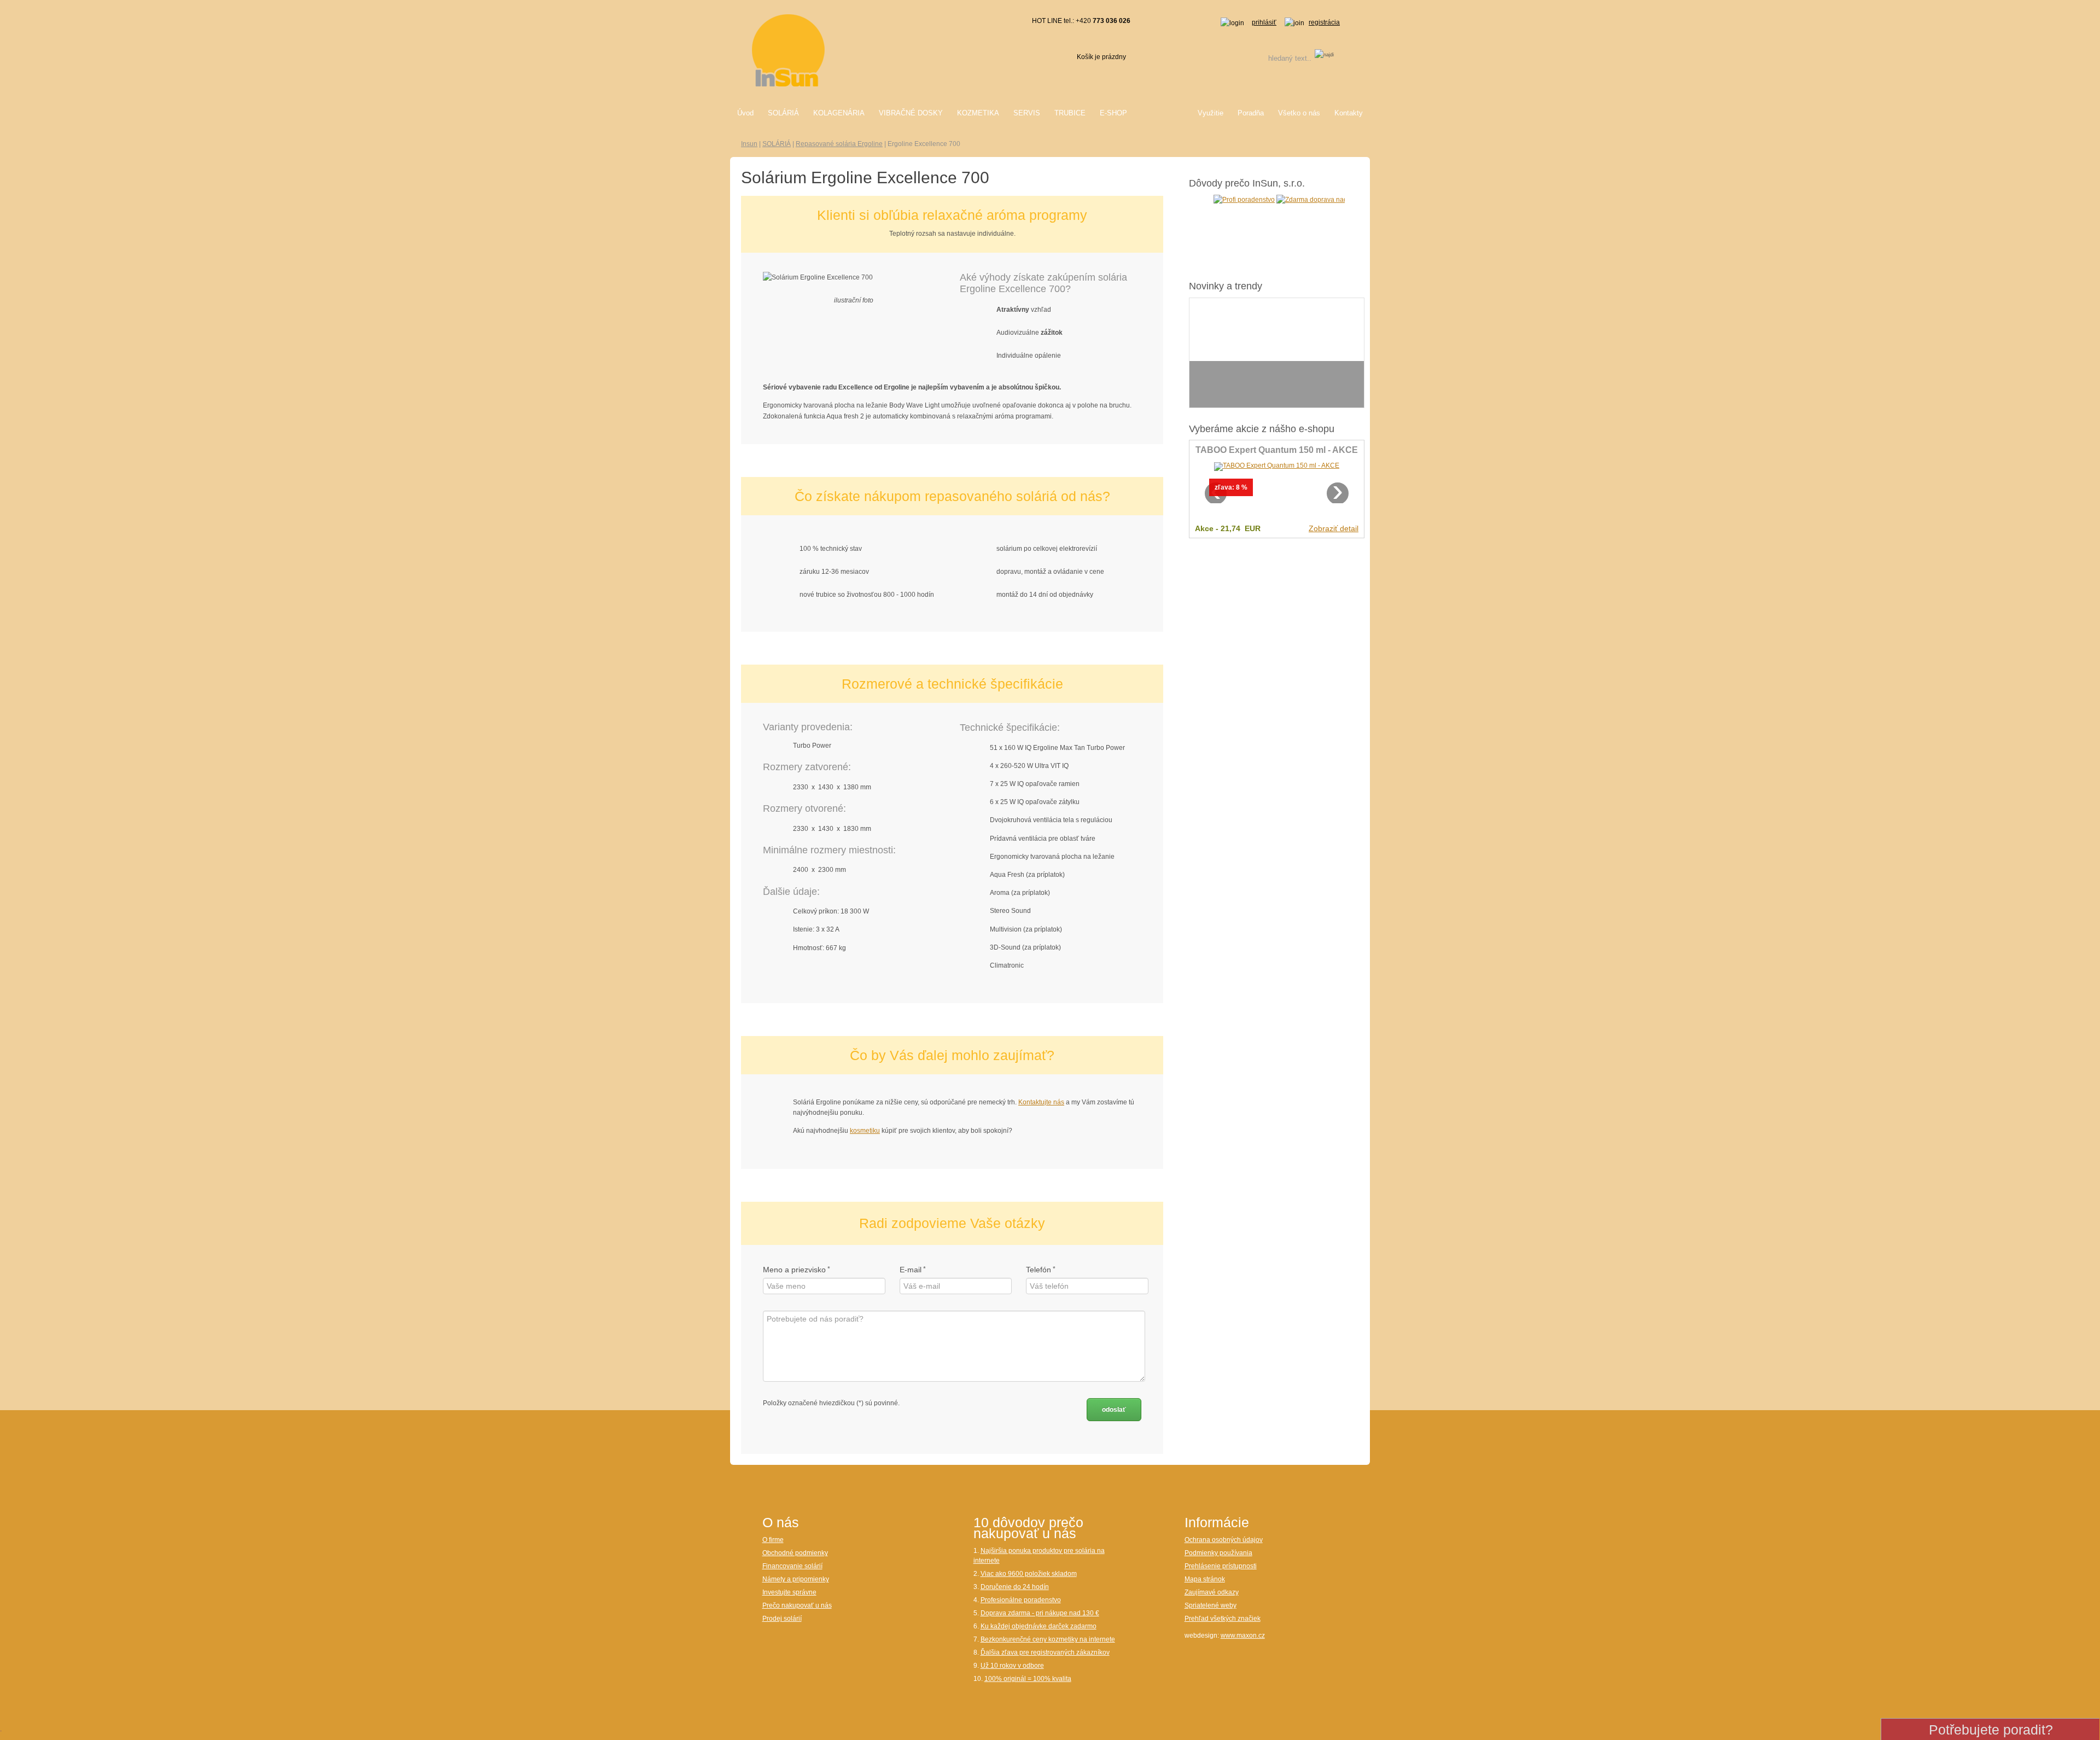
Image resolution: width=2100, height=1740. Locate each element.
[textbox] (1276, 58)
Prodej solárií (782, 1619)
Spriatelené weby (1211, 1605)
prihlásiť (1264, 22)
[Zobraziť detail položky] (1277, 467)
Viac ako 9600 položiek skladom (1029, 1574)
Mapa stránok (1205, 1579)
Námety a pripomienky (796, 1579)
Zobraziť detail (1334, 528)
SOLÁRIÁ (777, 144)
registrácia (1324, 22)
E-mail (911, 1270)
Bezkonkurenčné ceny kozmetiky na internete (1048, 1639)
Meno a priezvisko (794, 1270)
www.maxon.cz (1243, 1636)
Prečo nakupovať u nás (797, 1605)
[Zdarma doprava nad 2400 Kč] (1263, 199)
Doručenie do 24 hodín (1015, 1587)
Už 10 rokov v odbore (1012, 1666)
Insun (749, 144)
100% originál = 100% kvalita (1028, 1679)
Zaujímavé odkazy (1212, 1592)
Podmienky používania (1218, 1553)
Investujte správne (789, 1592)
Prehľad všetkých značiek (1223, 1619)
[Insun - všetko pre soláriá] (788, 50)
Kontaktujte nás (1041, 1102)
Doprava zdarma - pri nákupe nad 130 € (1040, 1613)
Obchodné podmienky (795, 1553)
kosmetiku (865, 1131)
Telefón (1039, 1270)
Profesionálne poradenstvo (1021, 1600)
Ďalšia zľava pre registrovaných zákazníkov (1045, 1652)
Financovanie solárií (792, 1566)
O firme (773, 1540)
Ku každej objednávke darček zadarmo (1039, 1626)
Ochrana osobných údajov (1224, 1540)
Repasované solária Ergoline (839, 144)
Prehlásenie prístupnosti (1221, 1566)
